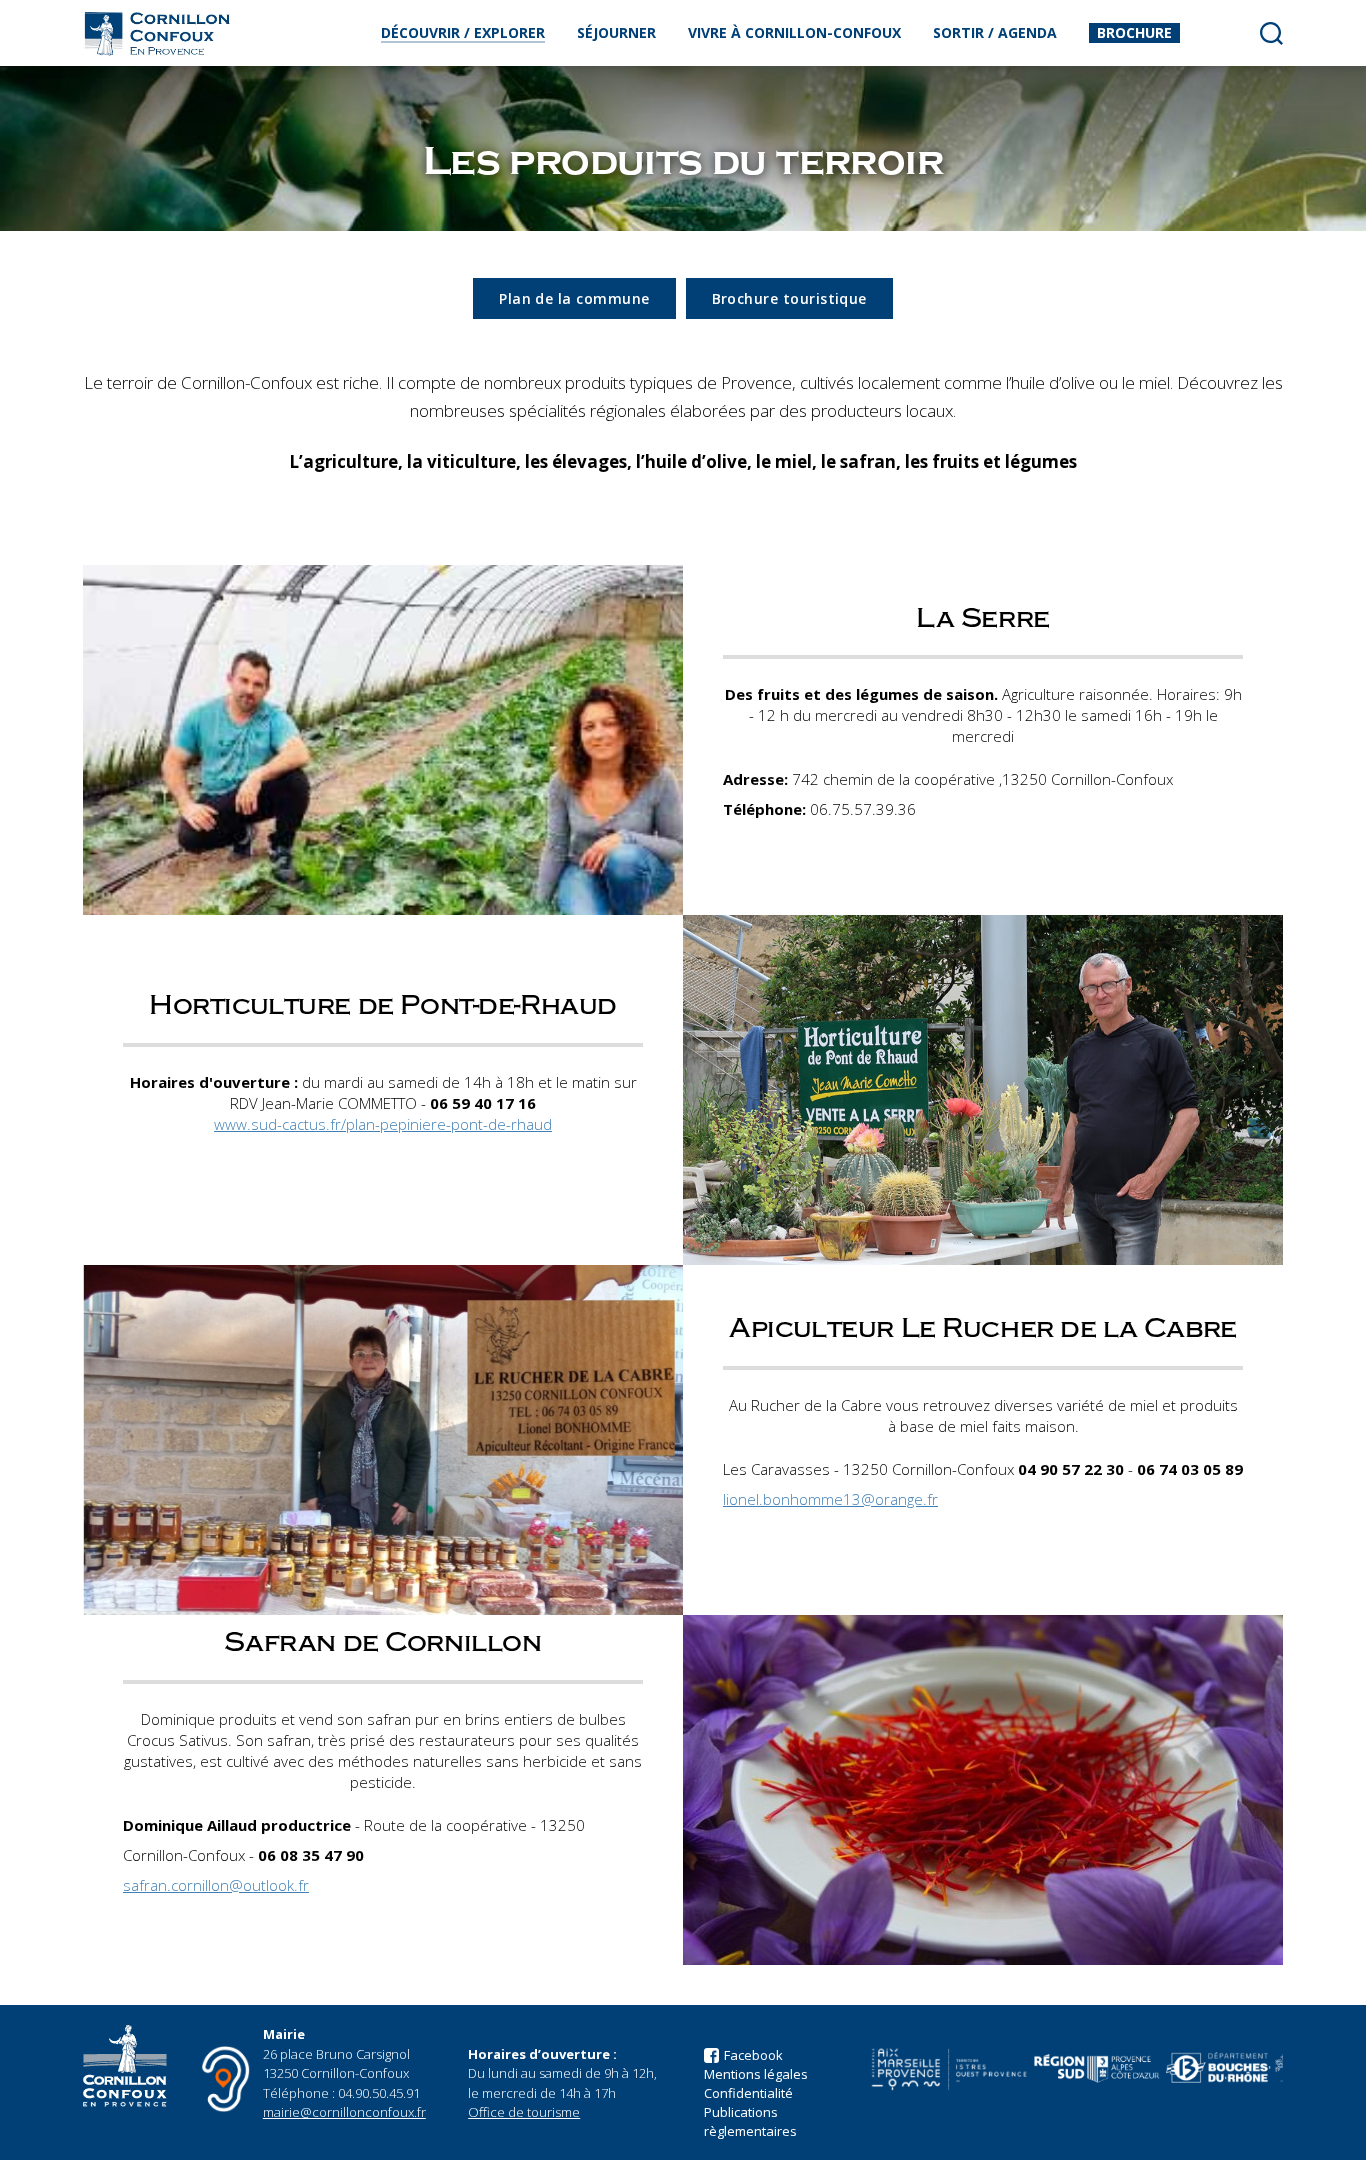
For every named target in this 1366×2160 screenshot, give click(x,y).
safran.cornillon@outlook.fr (216, 1885)
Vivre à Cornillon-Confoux (794, 32)
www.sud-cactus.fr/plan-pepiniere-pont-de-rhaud (383, 1124)
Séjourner (616, 32)
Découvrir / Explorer (463, 32)
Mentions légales (756, 2074)
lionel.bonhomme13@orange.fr (830, 1499)
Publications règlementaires (750, 2121)
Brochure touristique (789, 298)
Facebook (753, 2055)
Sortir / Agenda (995, 32)
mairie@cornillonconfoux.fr (344, 2112)
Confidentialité (748, 2093)
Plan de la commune (574, 298)
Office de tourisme (524, 2112)
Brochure (1134, 32)
